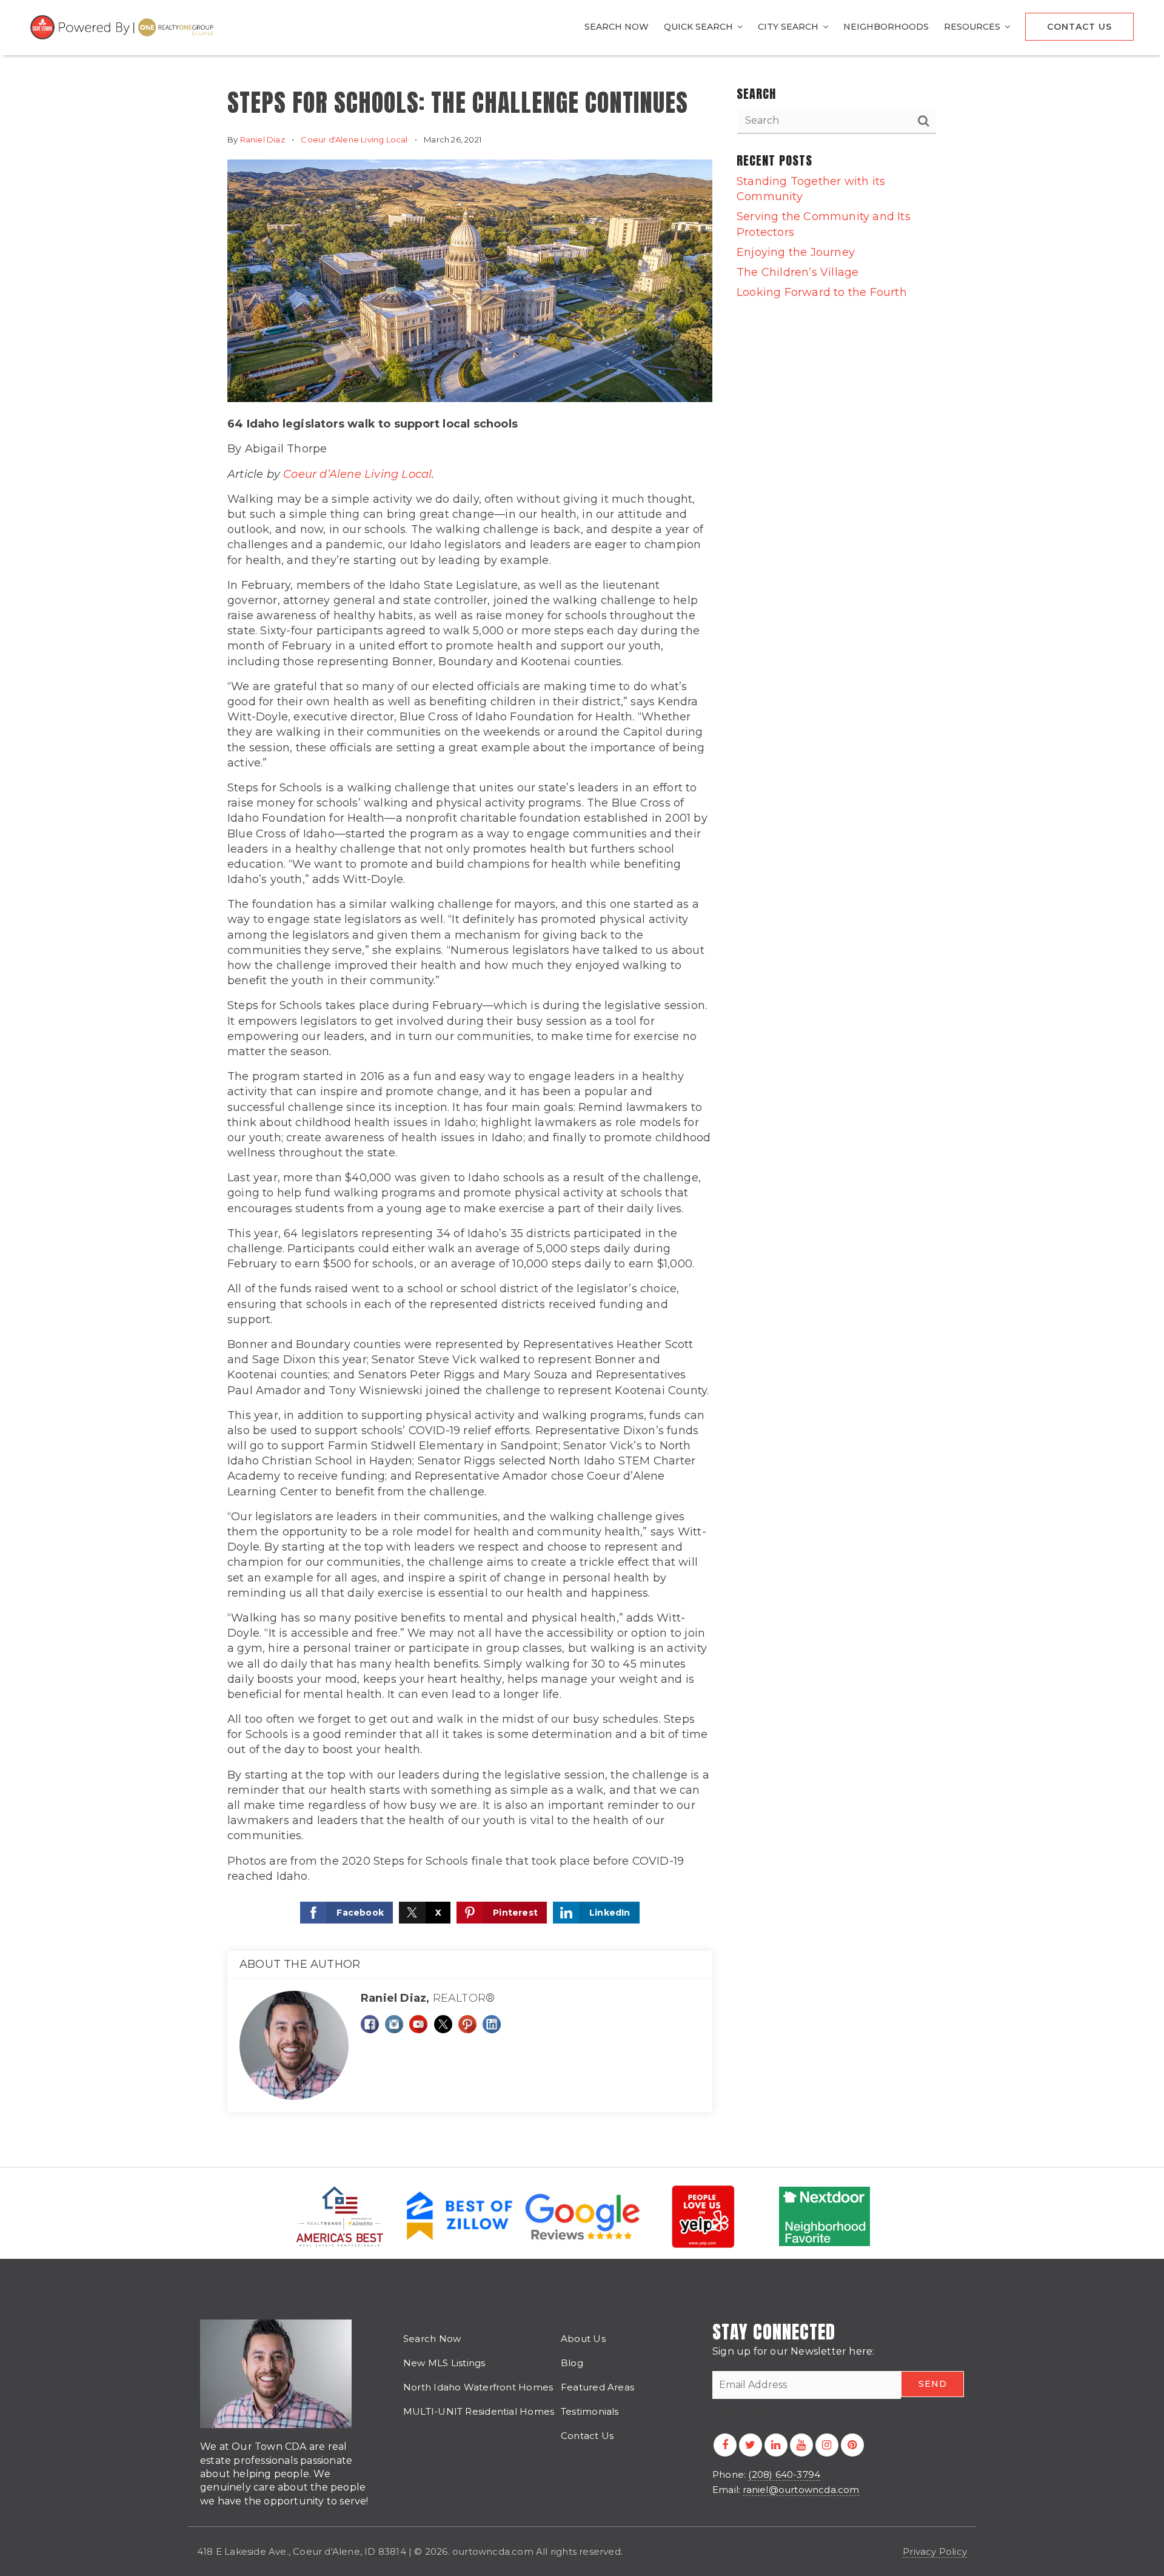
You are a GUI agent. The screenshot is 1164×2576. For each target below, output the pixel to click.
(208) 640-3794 (784, 2474)
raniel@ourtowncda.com (801, 2490)
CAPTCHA (740, 2412)
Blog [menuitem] (572, 2363)
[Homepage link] (124, 27)
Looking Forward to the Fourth (822, 292)
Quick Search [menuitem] (700, 27)
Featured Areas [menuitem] (597, 2387)
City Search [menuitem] (789, 27)
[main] (582, 1083)
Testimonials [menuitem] (590, 2411)
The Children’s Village (798, 272)
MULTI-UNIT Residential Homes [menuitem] (479, 2411)
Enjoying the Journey (796, 252)
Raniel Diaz (263, 139)
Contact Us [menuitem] (1079, 27)
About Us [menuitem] (583, 2339)
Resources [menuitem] (973, 27)
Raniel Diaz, (428, 1998)
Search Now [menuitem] (617, 27)
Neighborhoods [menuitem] (886, 27)
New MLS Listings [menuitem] (444, 2363)
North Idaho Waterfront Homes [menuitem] (478, 2387)
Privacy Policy (935, 2551)
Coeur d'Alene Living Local (354, 139)
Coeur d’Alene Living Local (357, 474)
